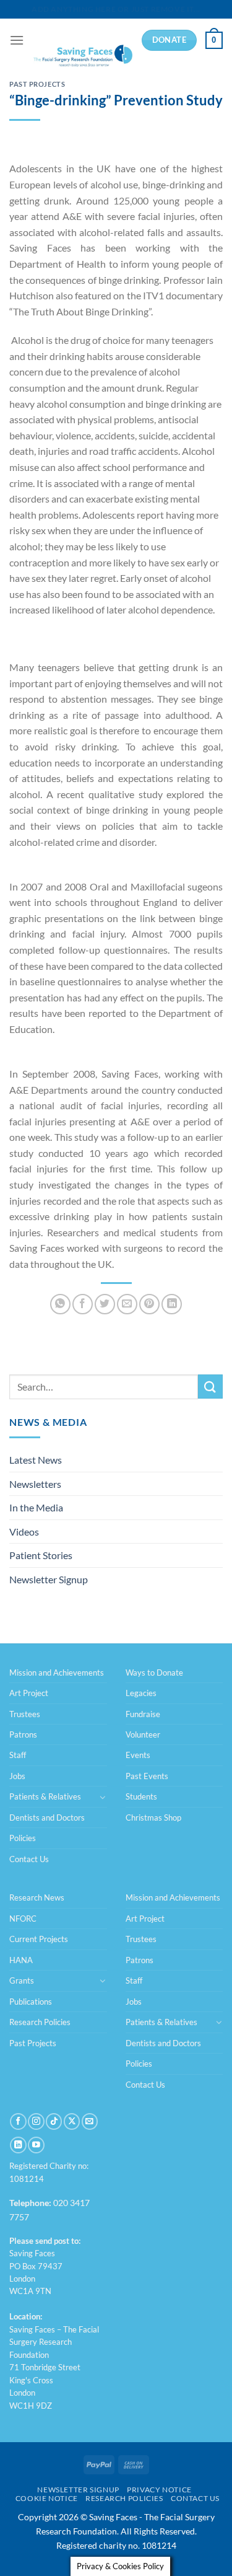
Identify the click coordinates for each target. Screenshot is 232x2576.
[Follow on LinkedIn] (18, 2145)
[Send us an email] (90, 2121)
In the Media (36, 1507)
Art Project (29, 1693)
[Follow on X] (72, 2121)
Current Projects (39, 1939)
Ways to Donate (154, 1673)
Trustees (25, 1714)
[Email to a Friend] (127, 1304)
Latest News (36, 1460)
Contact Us (29, 1859)
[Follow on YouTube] (36, 2145)
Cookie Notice (47, 2498)
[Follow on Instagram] (36, 2121)
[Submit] (210, 1387)
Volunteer (143, 1734)
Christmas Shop (153, 1818)
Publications (31, 2002)
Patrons (23, 1734)
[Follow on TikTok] (54, 2121)
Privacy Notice (159, 2490)
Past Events (147, 1776)
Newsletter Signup (49, 1579)
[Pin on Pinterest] (149, 1304)
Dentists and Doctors (47, 1818)
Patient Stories (41, 1555)
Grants (22, 1980)
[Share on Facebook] (83, 1304)
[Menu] (17, 40)
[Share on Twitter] (105, 1304)
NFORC (23, 1919)
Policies (23, 1838)
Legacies (141, 1693)
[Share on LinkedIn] (172, 1304)
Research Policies (40, 2022)
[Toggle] (103, 1797)
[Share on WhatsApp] (60, 1304)
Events (138, 1755)
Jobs (17, 1776)
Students (141, 1796)
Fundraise (143, 1714)
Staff (18, 1755)
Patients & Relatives (45, 1796)
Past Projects (37, 84)
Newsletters (35, 1484)
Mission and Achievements (57, 1673)
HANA (21, 1960)
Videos (24, 1532)
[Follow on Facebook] (18, 2121)
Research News (37, 1897)
